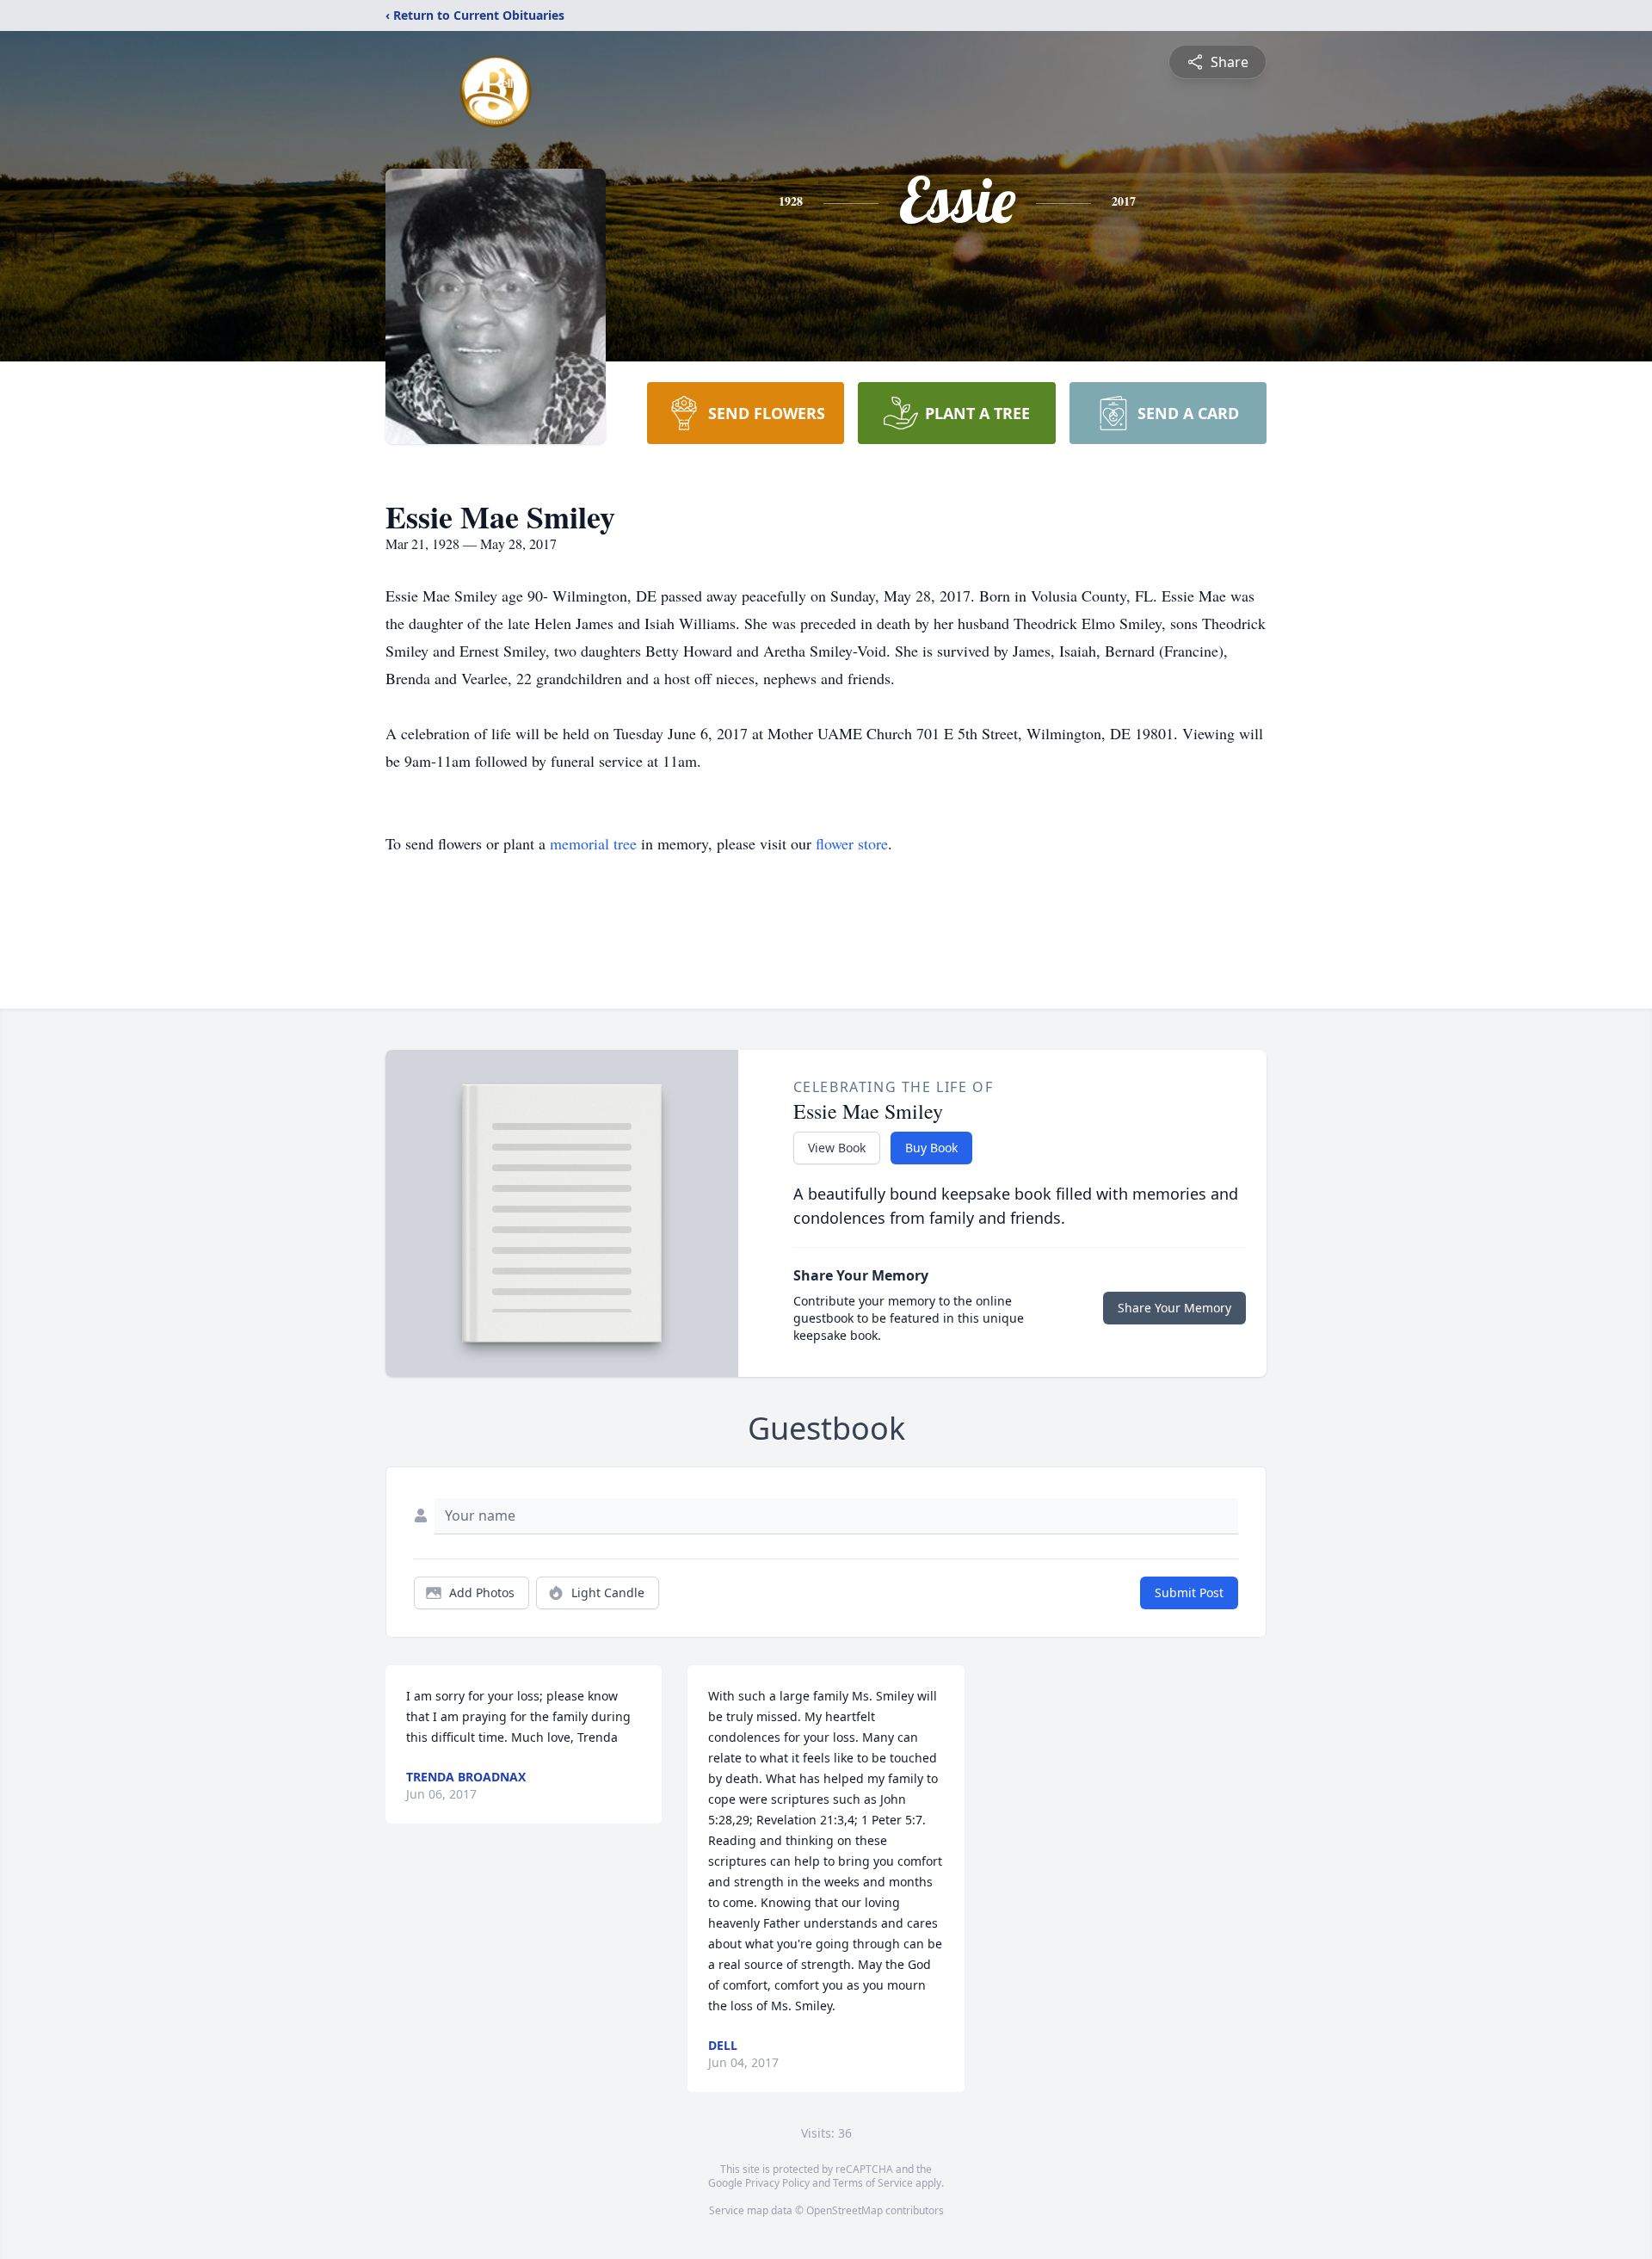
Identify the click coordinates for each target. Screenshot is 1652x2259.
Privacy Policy (777, 2183)
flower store (852, 843)
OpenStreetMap (844, 2210)
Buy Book (931, 1148)
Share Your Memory (1174, 1308)
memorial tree (593, 843)
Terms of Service (873, 2183)
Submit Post (1189, 1592)
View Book (837, 1148)
